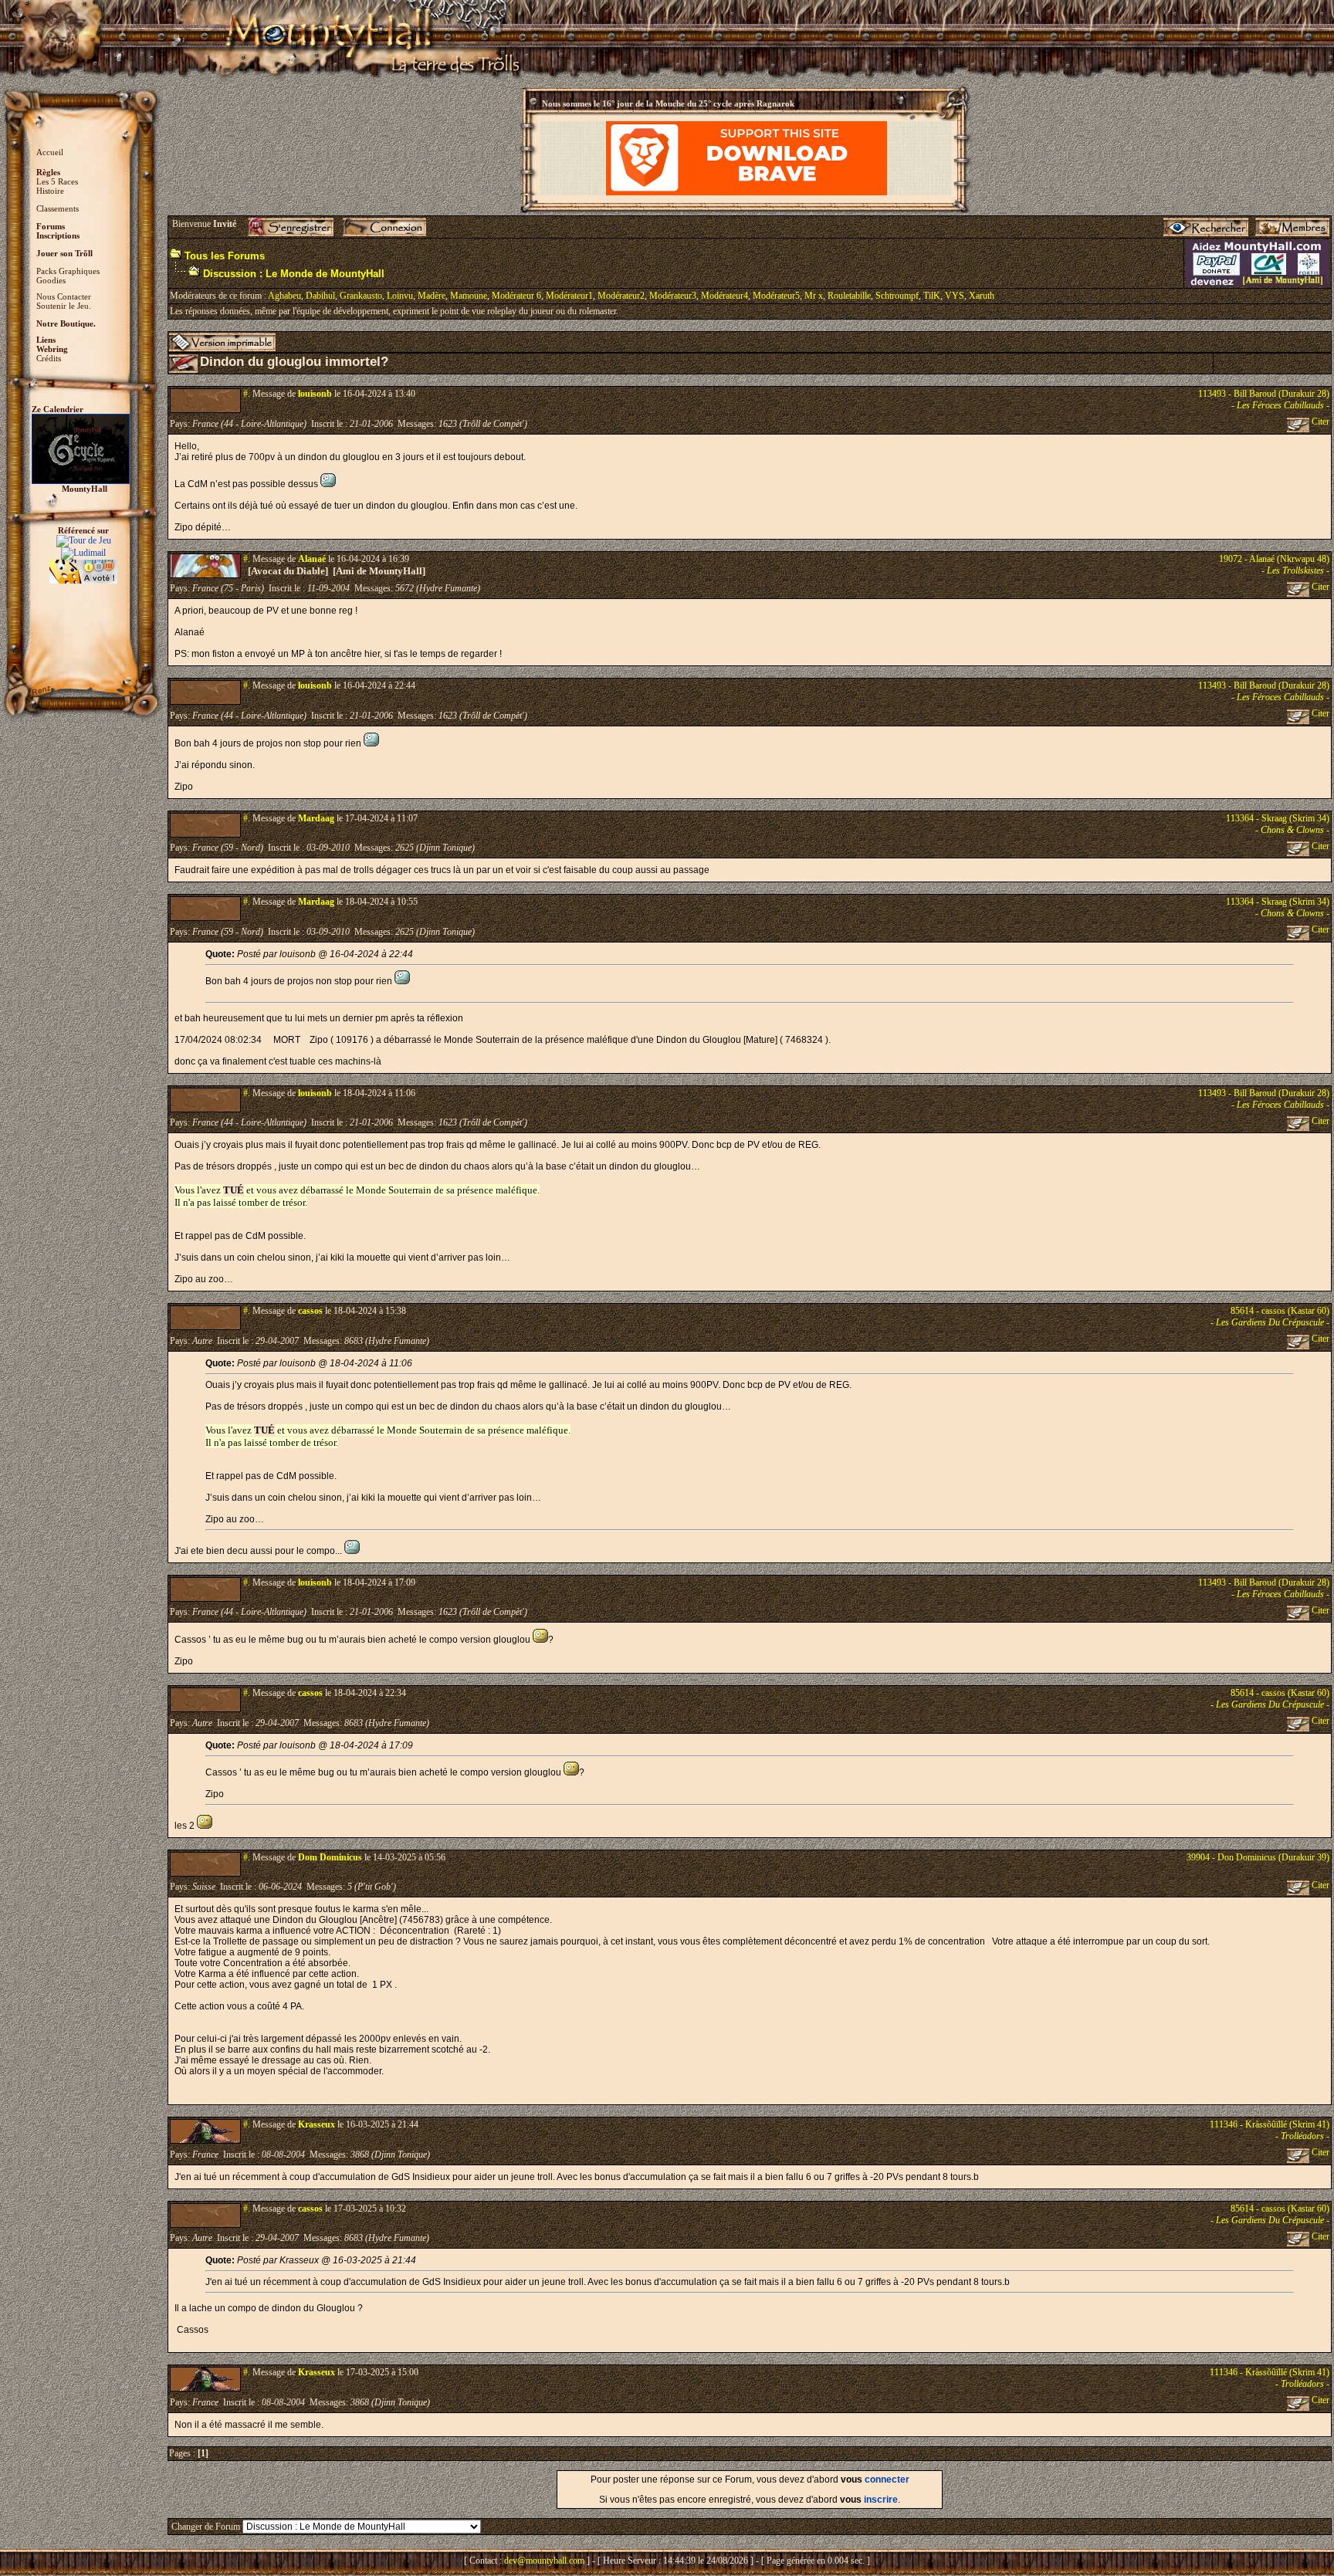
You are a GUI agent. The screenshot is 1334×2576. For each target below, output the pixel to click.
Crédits (49, 358)
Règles (48, 172)
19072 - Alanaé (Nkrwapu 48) (1274, 559)
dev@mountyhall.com (544, 2561)
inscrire (881, 2500)
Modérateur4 (725, 296)
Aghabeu (284, 296)
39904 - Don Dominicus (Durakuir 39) (1258, 1857)
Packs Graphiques (68, 271)
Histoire (50, 191)
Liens (46, 340)
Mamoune (469, 296)
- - (1280, 405)
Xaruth (982, 296)
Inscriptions (58, 235)
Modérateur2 (621, 296)
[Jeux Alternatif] (83, 565)
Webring (52, 349)
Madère (432, 296)
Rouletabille (849, 296)
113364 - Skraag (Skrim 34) (1278, 818)
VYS (955, 296)
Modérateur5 (776, 296)
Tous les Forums (225, 256)
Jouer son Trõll (64, 253)
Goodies (51, 280)
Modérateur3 (673, 296)
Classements (58, 208)
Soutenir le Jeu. (64, 306)
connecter (887, 2480)
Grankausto (361, 296)
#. (247, 394)
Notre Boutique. (66, 323)
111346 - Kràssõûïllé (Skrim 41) (1270, 2124)
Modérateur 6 (516, 296)
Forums (51, 226)
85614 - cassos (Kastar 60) (1280, 1311)
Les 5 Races (57, 181)
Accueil (50, 152)
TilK (932, 296)
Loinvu (400, 296)
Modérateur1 (569, 296)
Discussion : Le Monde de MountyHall (294, 274)
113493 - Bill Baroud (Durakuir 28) (1264, 394)
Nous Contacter (64, 296)
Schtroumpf (897, 296)
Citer (1319, 421)
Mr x (814, 296)
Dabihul (320, 296)
